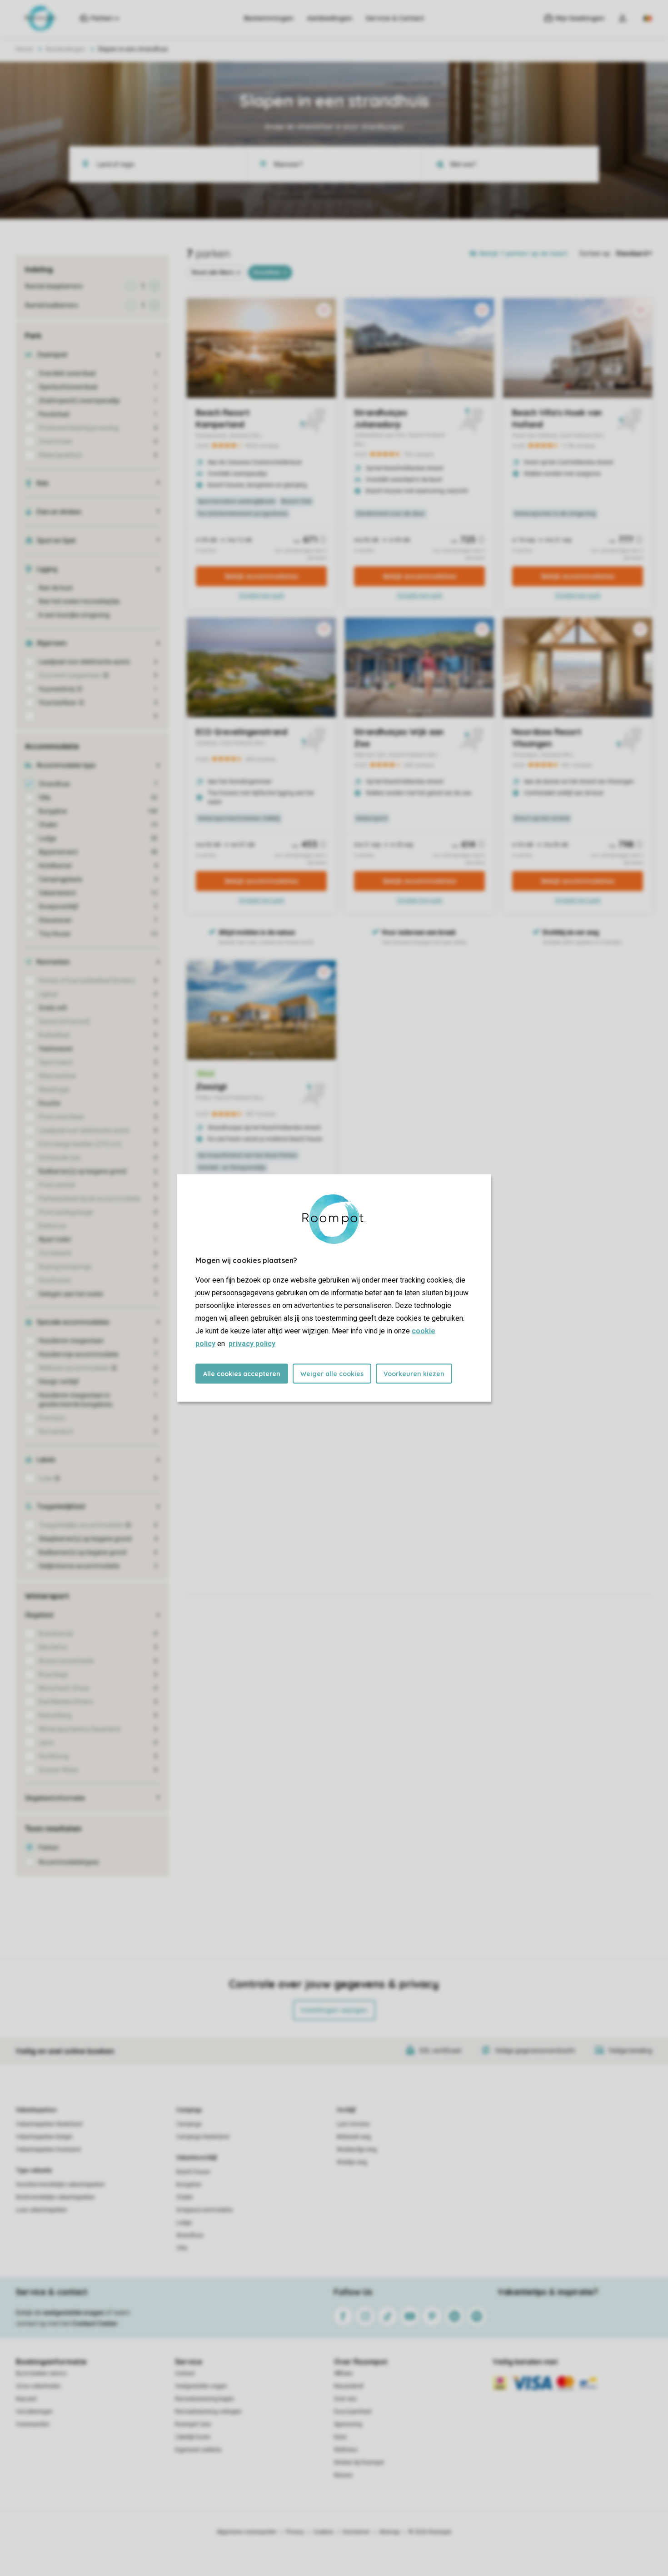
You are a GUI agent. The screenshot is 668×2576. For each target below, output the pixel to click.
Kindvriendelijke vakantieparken (55, 2197)
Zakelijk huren (193, 2437)
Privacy (295, 2532)
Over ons (345, 2399)
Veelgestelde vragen (201, 2386)
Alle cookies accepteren (242, 1374)
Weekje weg (352, 2162)
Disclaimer (356, 2532)
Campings (189, 2110)
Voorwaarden (33, 2424)
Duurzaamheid (353, 2412)
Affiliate (343, 2373)
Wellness (346, 2450)
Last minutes (353, 2124)
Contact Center (95, 2323)
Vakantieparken (36, 2110)
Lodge (184, 2223)
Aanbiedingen (330, 18)
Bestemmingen (269, 18)
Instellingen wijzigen (334, 2010)
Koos (340, 2437)
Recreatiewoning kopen (204, 2399)
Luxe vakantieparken (42, 2210)
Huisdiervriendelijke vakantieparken (60, 2185)
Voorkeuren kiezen (414, 1374)
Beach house (193, 2172)
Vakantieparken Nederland (49, 2124)
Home (25, 49)
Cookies (323, 2532)
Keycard (26, 2399)
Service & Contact (395, 18)
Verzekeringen (34, 2412)
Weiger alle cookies (332, 1374)
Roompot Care (193, 2424)
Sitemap (389, 2532)
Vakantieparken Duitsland (48, 2150)
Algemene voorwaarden (247, 2532)
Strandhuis (190, 2235)
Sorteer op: (595, 253)
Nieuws (343, 2475)
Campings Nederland (203, 2137)
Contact (185, 2373)
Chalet (184, 2197)
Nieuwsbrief (349, 2386)
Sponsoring (348, 2424)
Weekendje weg (357, 2150)
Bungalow (189, 2185)
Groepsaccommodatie (204, 2210)
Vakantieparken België (44, 2137)
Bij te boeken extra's (41, 2373)
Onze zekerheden (38, 2386)
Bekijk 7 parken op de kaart (523, 253)
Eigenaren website (198, 2450)
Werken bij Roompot (359, 2462)
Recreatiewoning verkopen (208, 2412)
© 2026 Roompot (430, 2532)
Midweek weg (354, 2137)
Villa (182, 2248)
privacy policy (252, 1344)
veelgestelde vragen (73, 2313)
